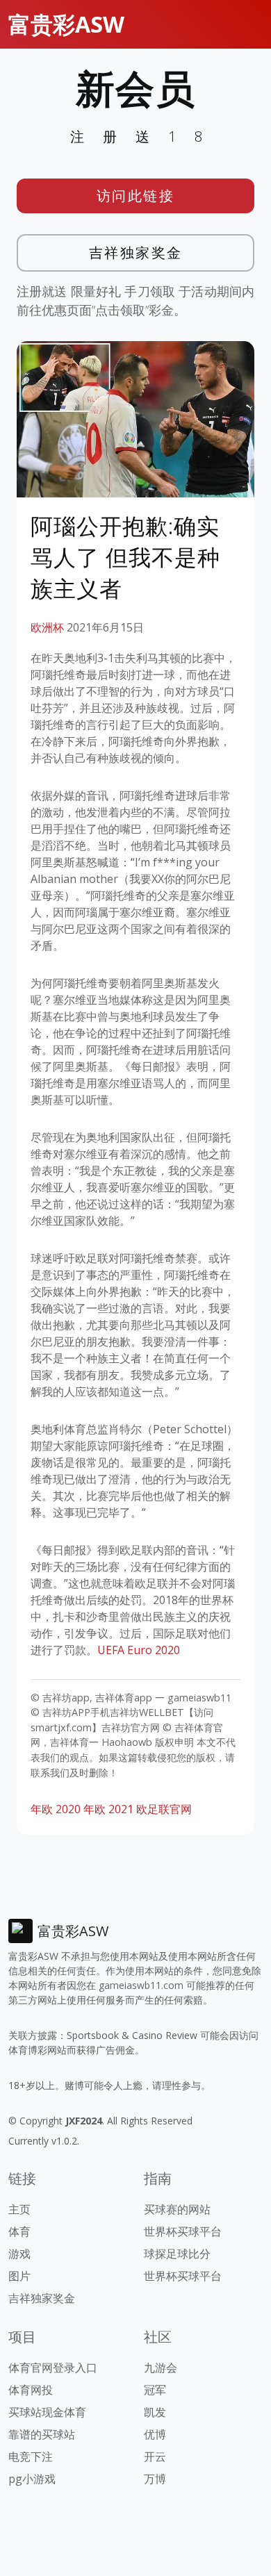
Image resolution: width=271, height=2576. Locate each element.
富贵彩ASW (66, 24)
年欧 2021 (108, 1809)
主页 (19, 2209)
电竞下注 (31, 2457)
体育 (19, 2231)
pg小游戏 (32, 2479)
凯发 (155, 2412)
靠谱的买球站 (42, 2434)
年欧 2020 (56, 1809)
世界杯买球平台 (183, 2231)
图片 (19, 2276)
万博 (155, 2479)
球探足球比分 (177, 2254)
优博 (155, 2434)
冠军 (155, 2390)
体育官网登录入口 (53, 2368)
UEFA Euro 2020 (139, 1650)
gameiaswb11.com (141, 1985)
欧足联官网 (164, 1809)
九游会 (161, 2368)
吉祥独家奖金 (136, 253)
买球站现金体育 (47, 2412)
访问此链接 (136, 196)
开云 (155, 2457)
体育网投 (31, 2390)
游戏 (19, 2254)
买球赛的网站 (177, 2209)
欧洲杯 (47, 627)
